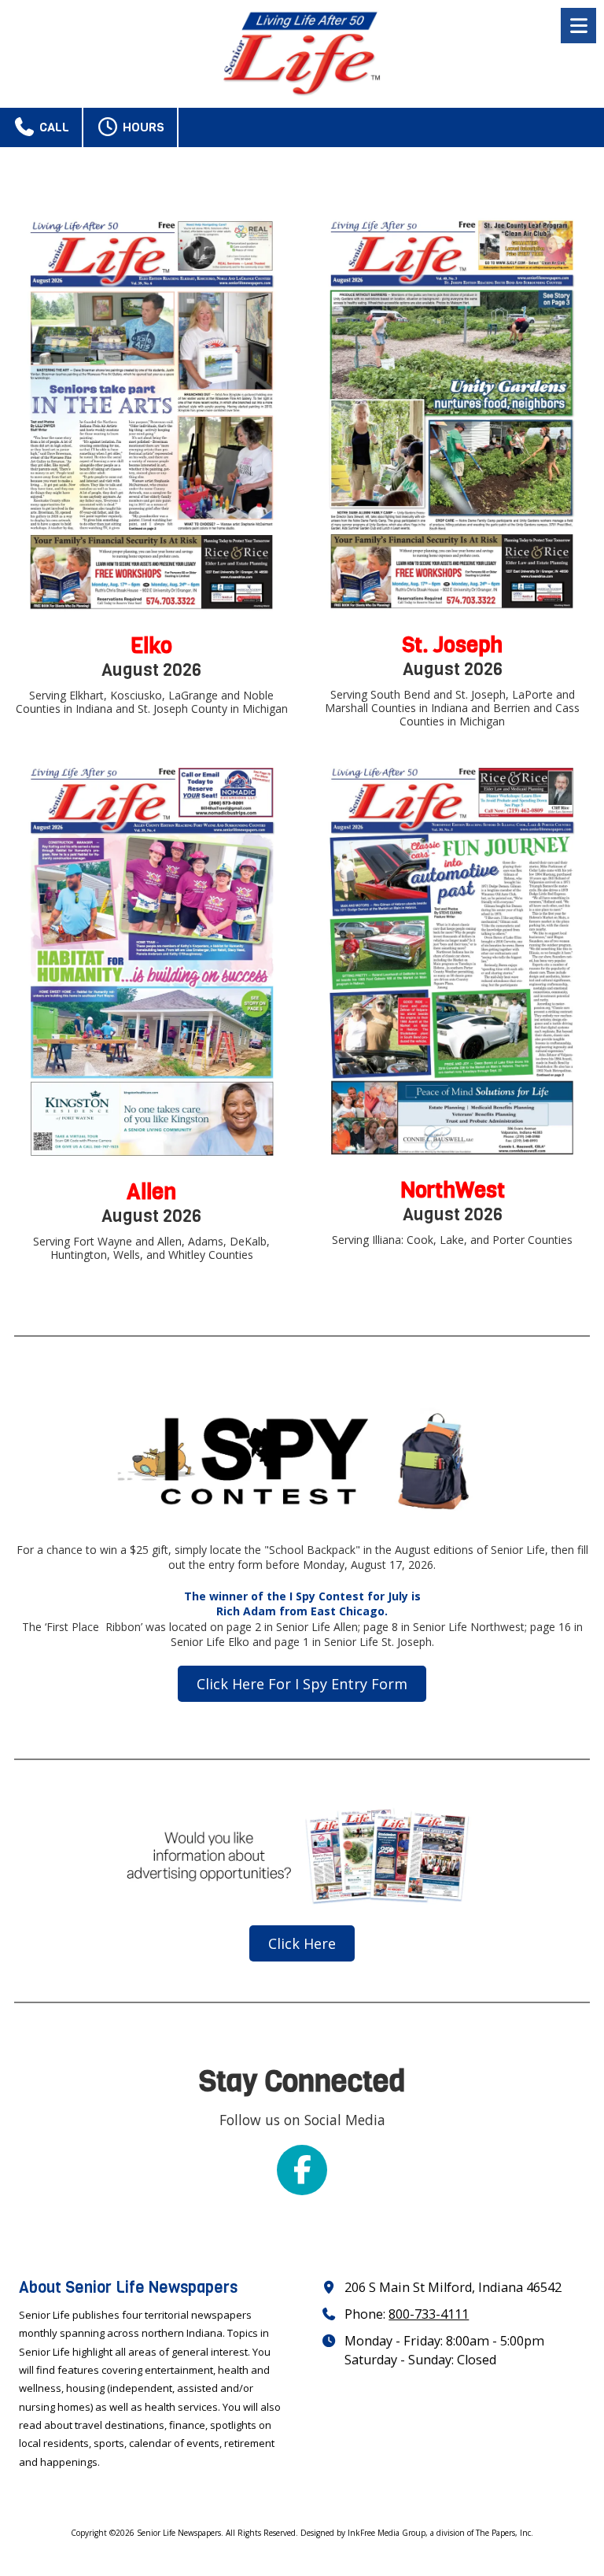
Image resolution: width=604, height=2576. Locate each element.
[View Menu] (578, 26)
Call (53, 127)
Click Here (302, 1943)
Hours (142, 127)
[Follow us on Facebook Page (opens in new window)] (302, 2170)
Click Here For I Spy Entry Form (302, 1684)
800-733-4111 (429, 2314)
